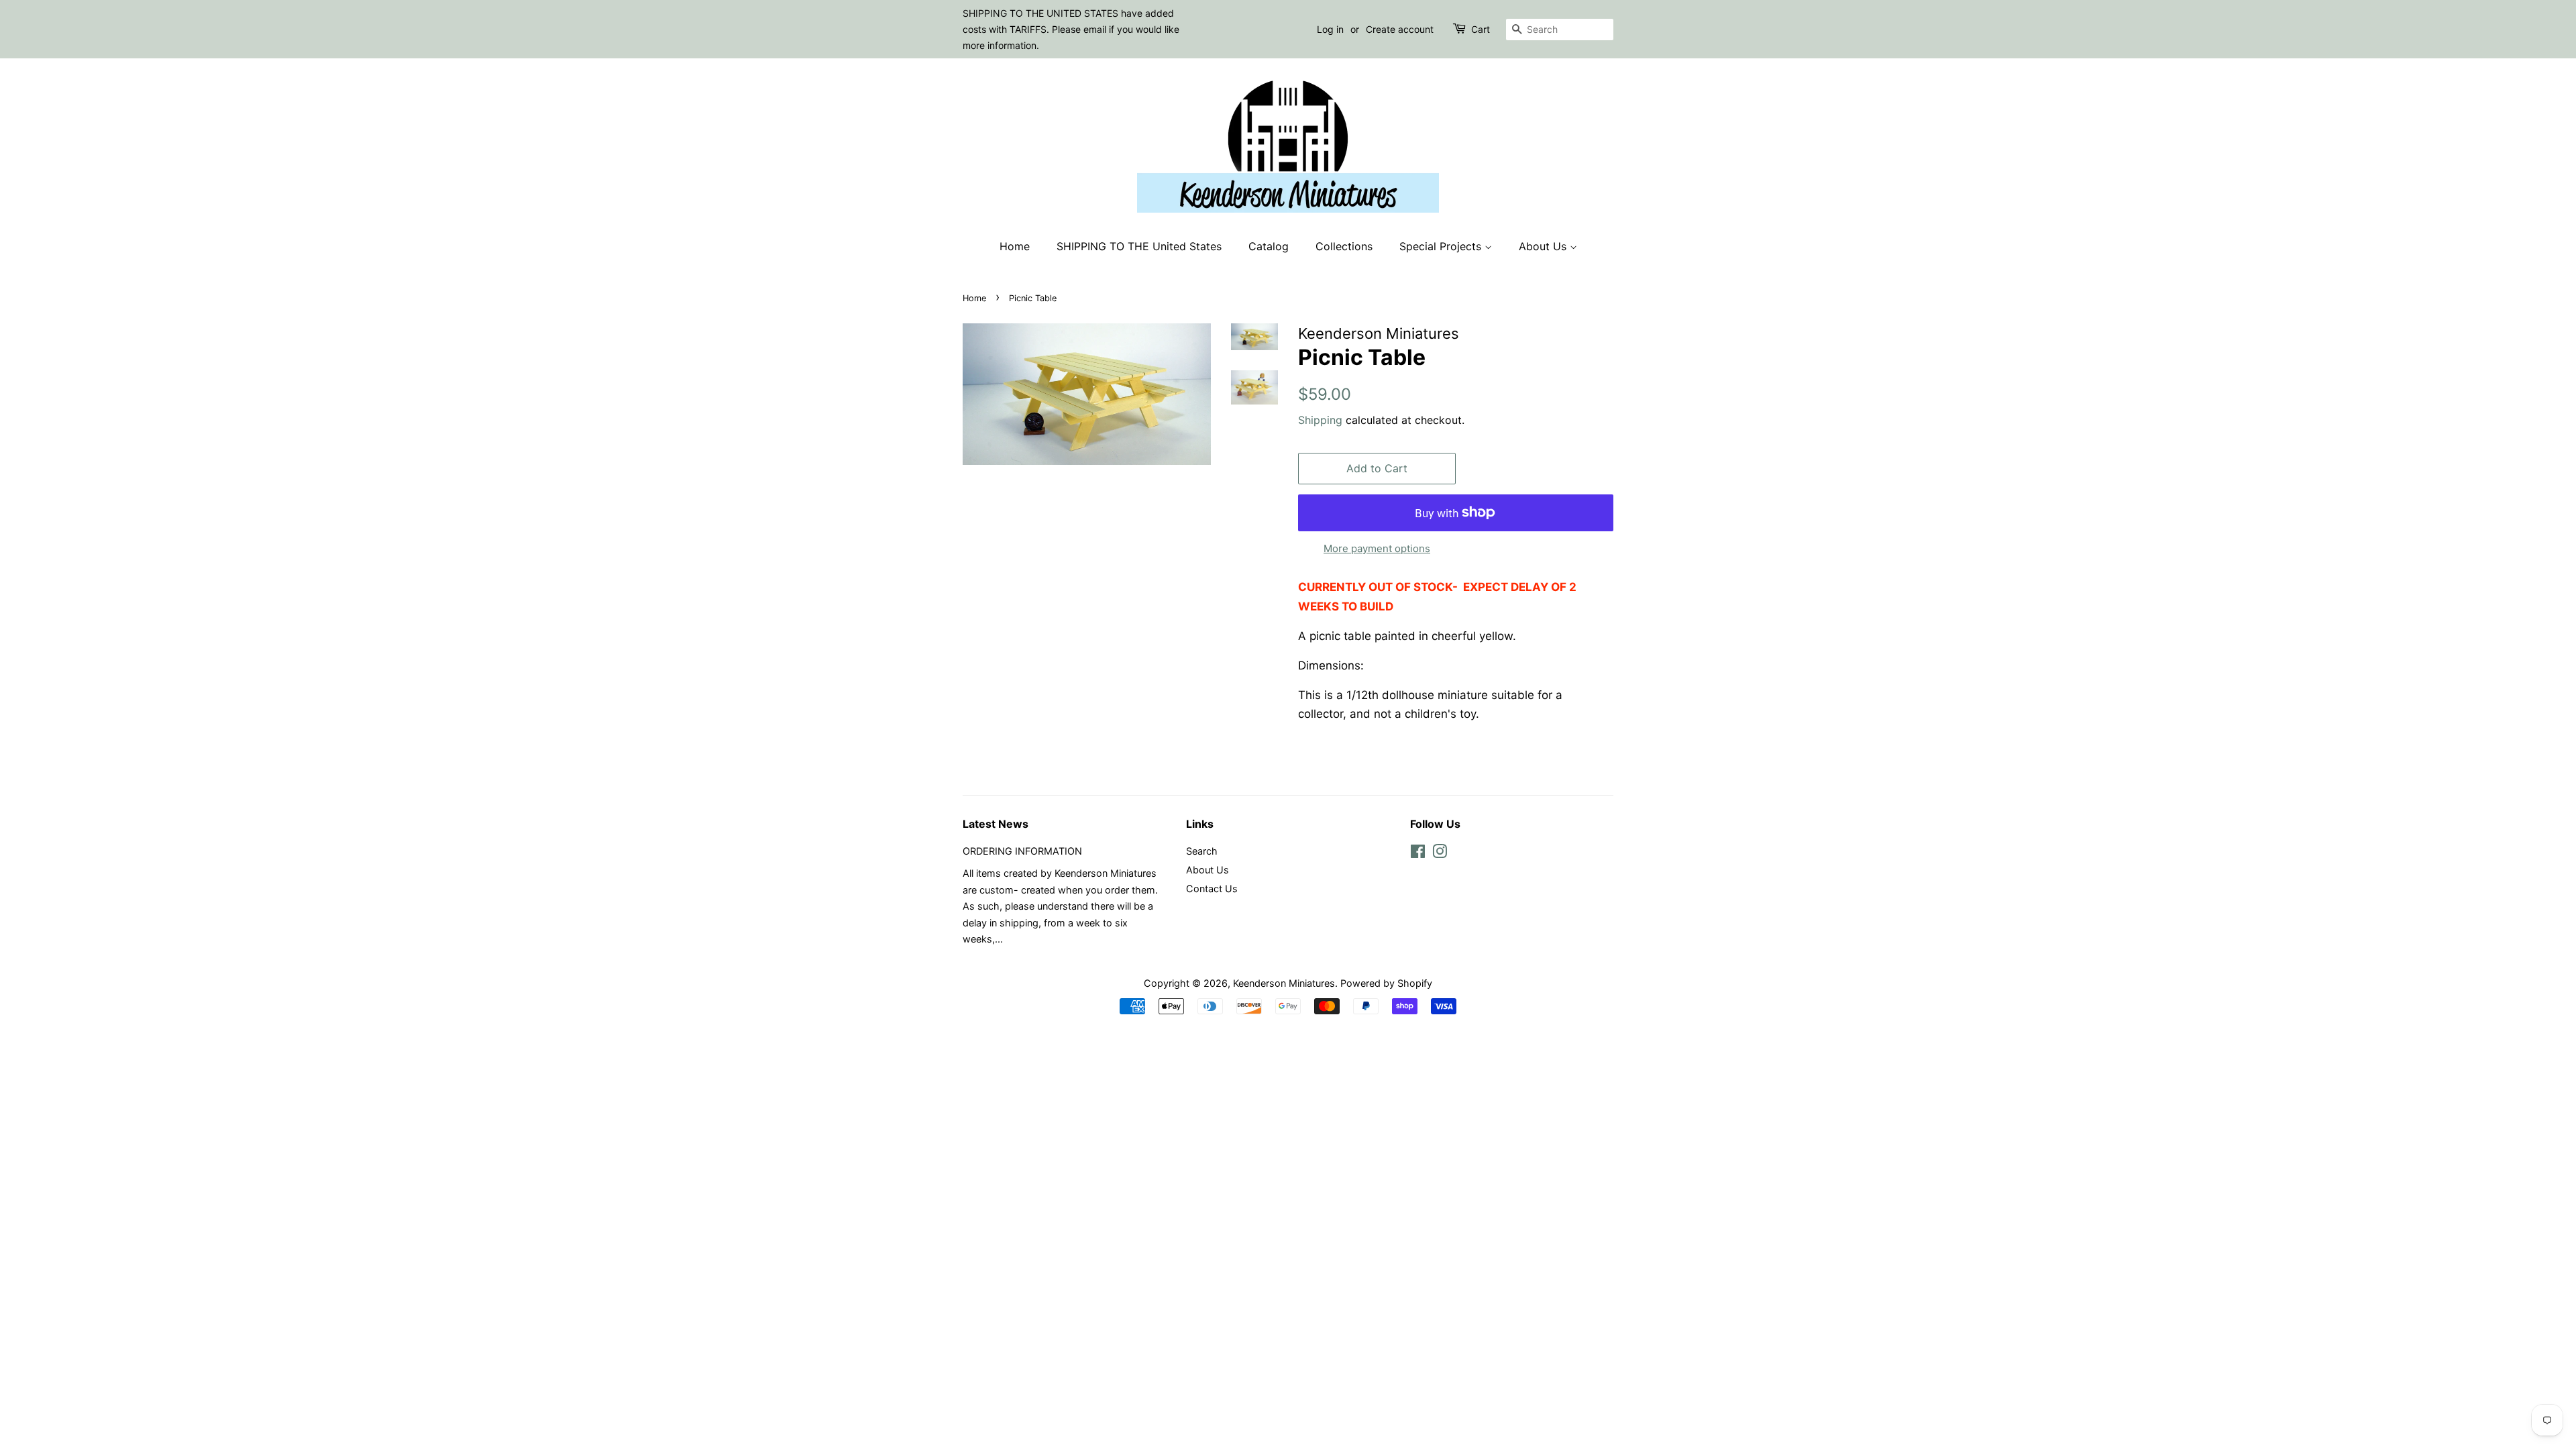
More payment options (1377, 548)
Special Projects (1442, 246)
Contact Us (1212, 889)
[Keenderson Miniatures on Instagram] (1440, 854)
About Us (1544, 246)
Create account (1400, 29)
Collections (1344, 246)
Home (1015, 246)
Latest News (996, 824)
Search (1202, 851)
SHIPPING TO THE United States (1139, 246)
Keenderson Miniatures (1284, 983)
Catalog (1269, 246)
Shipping (1320, 420)
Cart (1481, 29)
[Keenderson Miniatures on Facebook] (1418, 854)
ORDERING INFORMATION (1022, 851)
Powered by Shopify (1386, 983)
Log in (1330, 29)
